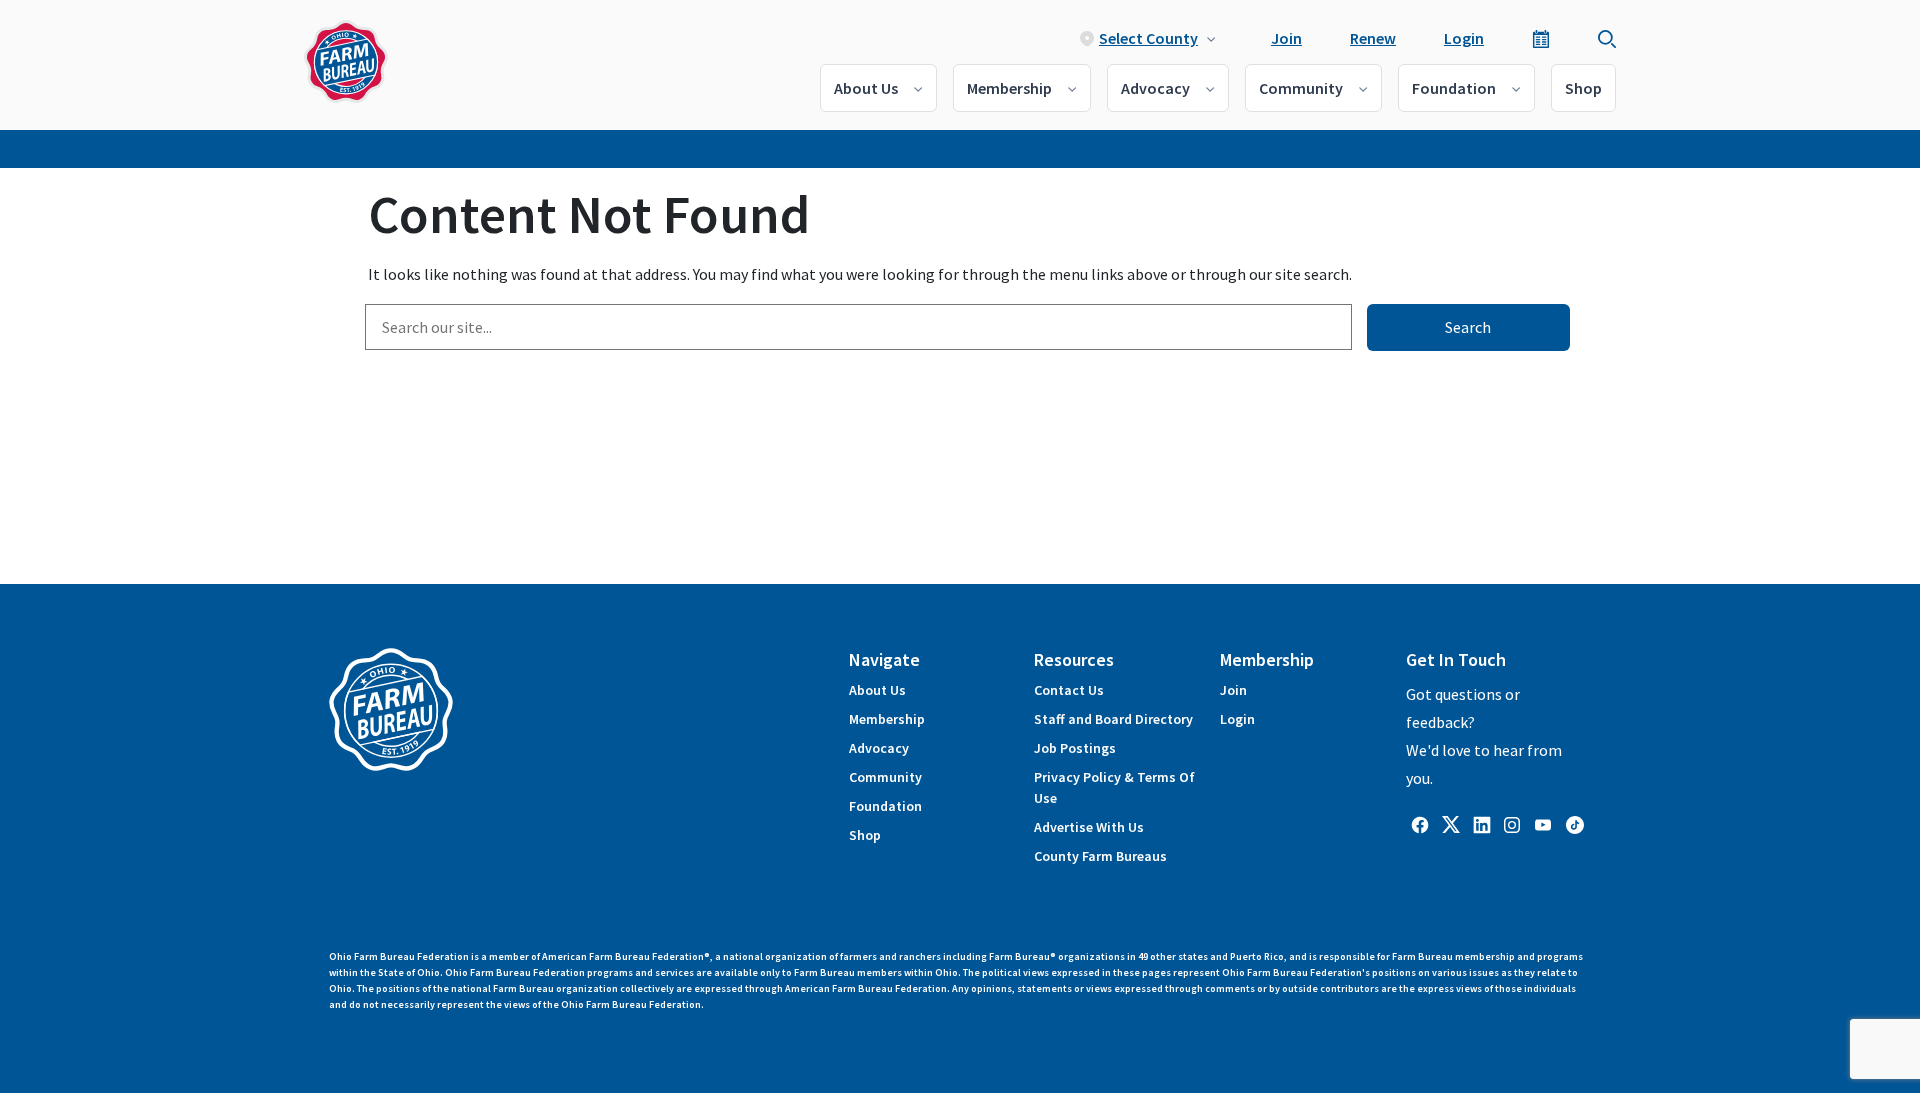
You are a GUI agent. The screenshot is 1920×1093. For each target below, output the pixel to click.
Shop (1583, 88)
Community (1301, 88)
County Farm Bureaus (1100, 856)
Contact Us (1069, 690)
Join (1286, 38)
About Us (866, 88)
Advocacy (1155, 88)
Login (1464, 38)
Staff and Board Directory (1113, 719)
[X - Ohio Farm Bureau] (1451, 823)
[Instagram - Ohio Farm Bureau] (1512, 823)
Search (1468, 327)
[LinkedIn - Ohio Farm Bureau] (1482, 823)
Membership (1009, 88)
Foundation (1454, 88)
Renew (1373, 38)
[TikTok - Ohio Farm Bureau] (1575, 823)
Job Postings (1075, 748)
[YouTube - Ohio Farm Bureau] (1543, 823)
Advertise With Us (1089, 827)
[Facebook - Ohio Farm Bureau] (1420, 823)
